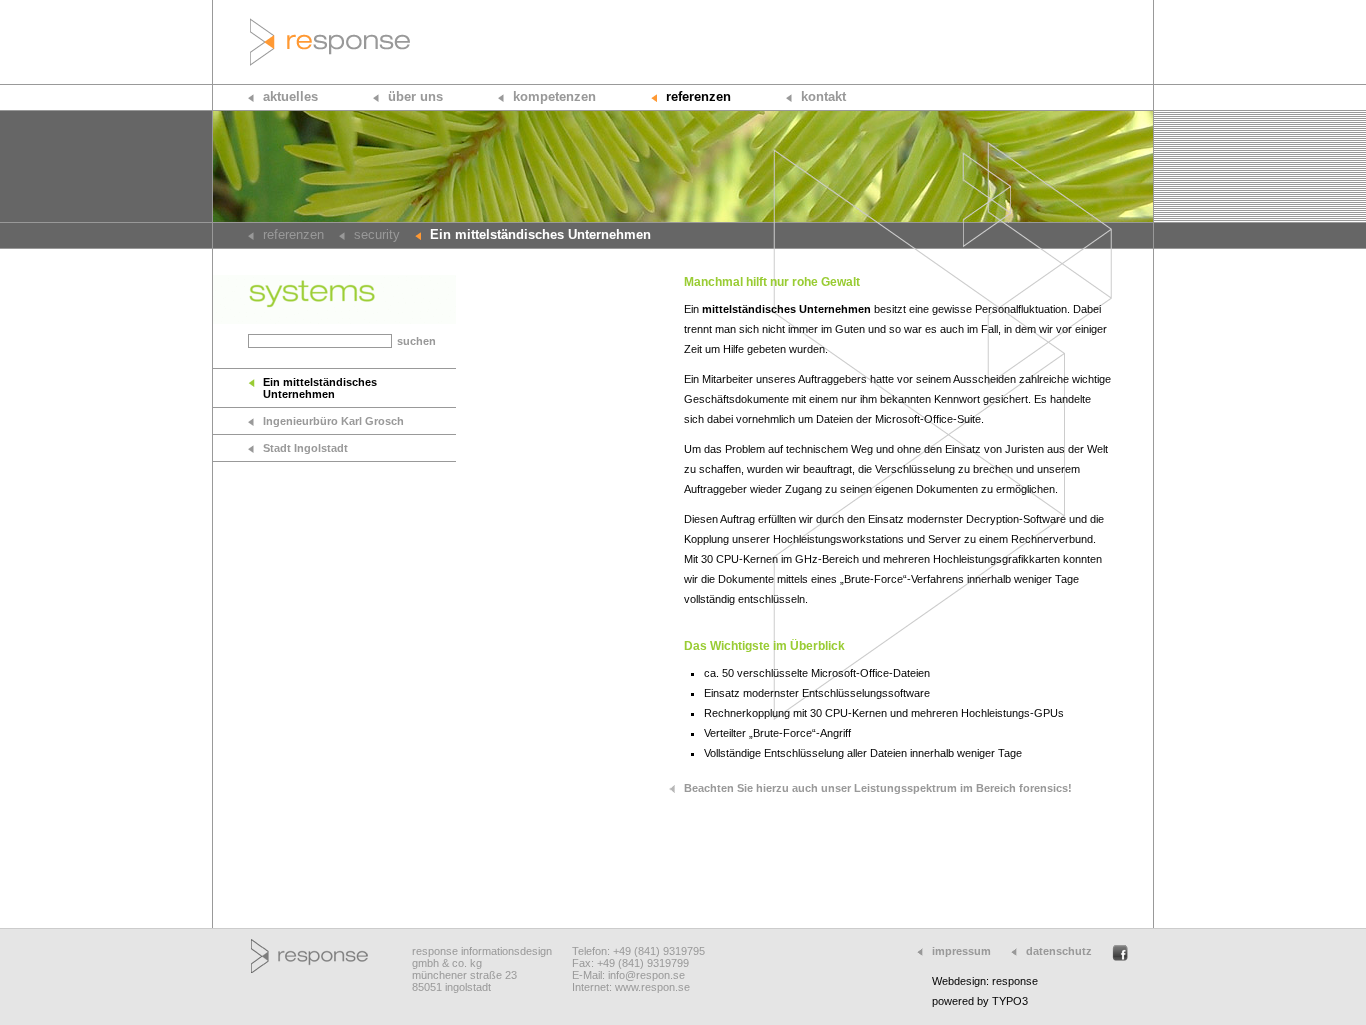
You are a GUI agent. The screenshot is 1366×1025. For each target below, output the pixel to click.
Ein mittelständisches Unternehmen (320, 388)
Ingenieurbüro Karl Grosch (333, 421)
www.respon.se (652, 987)
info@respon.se (646, 975)
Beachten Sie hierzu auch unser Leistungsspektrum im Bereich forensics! (878, 788)
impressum (961, 951)
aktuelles (290, 96)
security (377, 234)
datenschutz (1059, 951)
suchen (416, 341)
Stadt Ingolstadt (305, 448)
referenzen (698, 96)
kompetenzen (554, 96)
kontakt (823, 96)
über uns (415, 96)
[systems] (334, 320)
